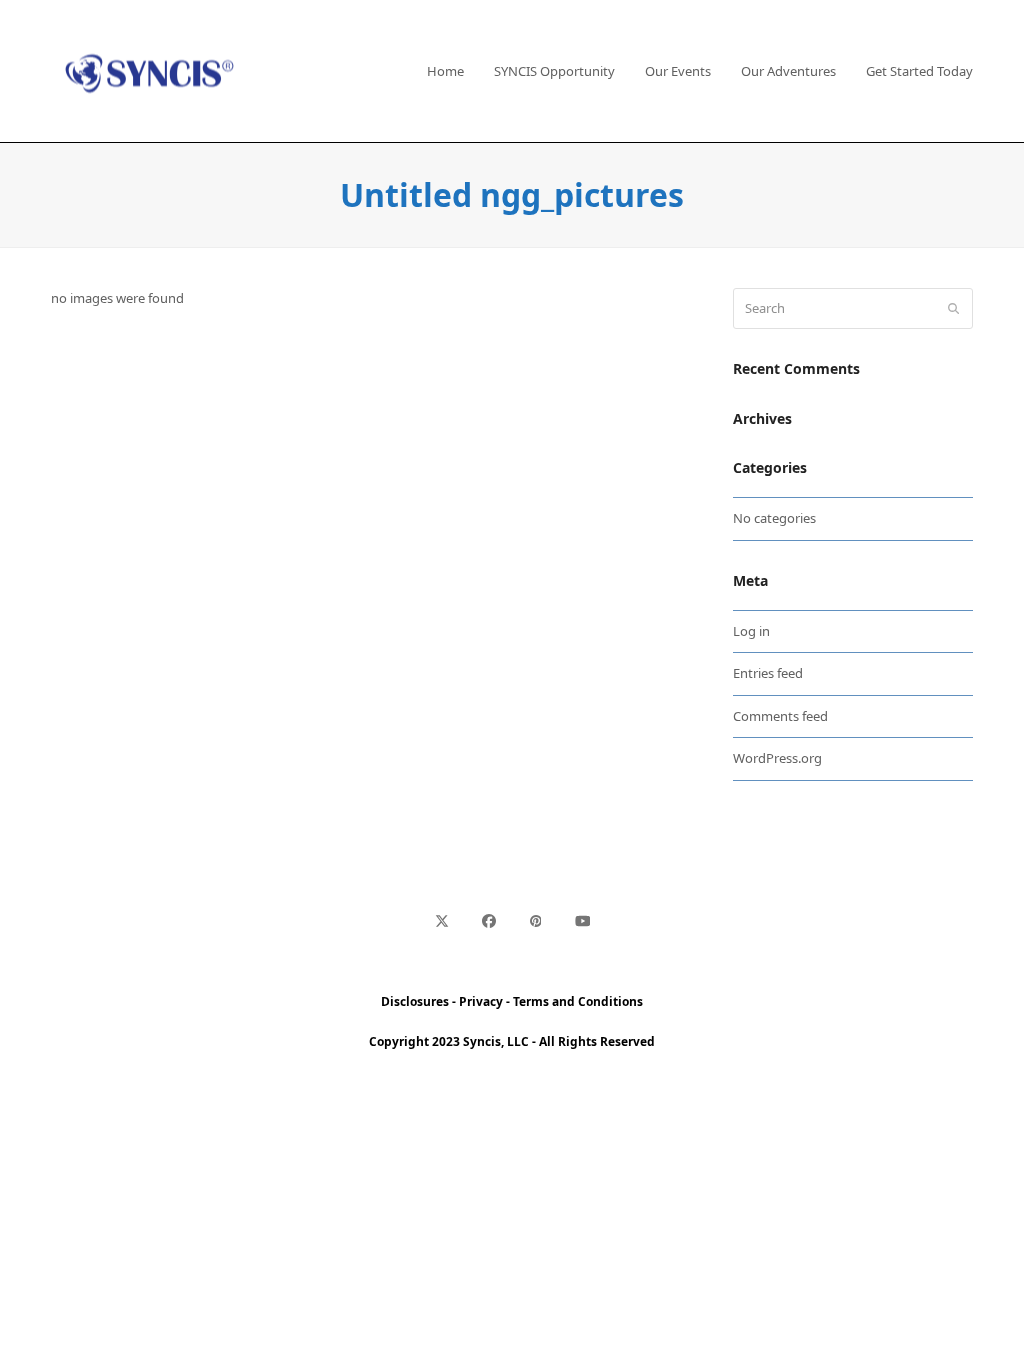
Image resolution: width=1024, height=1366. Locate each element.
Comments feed (780, 716)
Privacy (481, 1001)
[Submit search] (953, 309)
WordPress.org (777, 758)
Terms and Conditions (578, 1001)
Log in (751, 631)
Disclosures (415, 1001)
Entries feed (768, 673)
